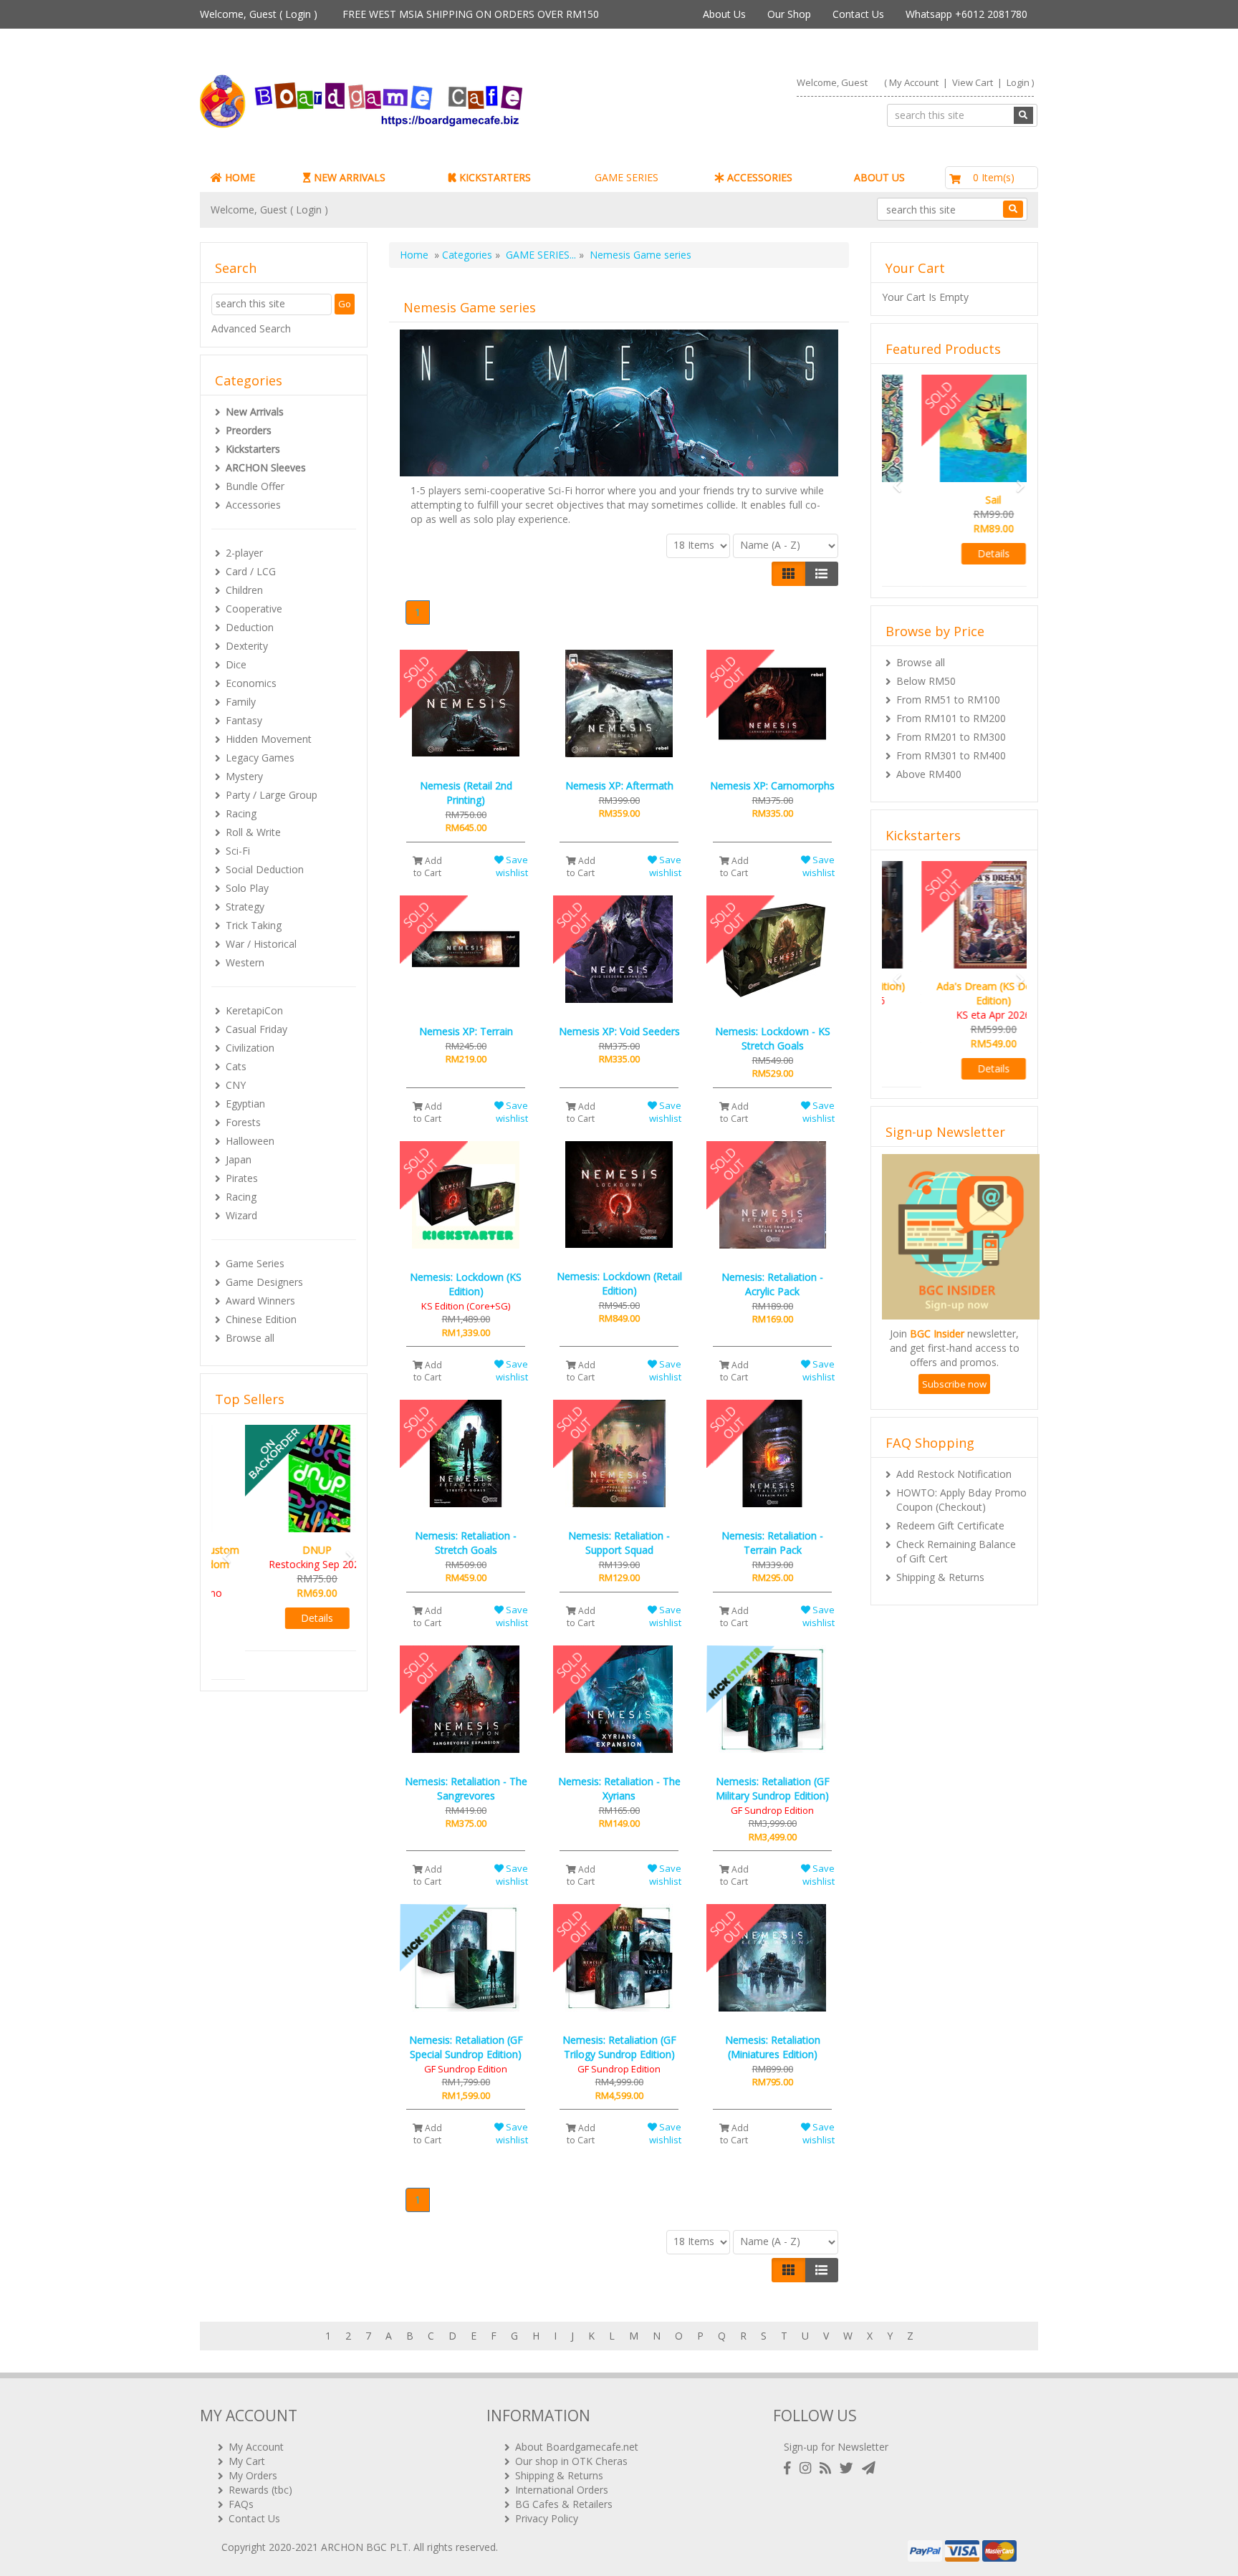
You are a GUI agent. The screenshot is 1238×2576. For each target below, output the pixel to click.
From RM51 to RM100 (948, 700)
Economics (251, 683)
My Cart (247, 2461)
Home (414, 255)
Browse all (250, 1338)
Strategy (245, 907)
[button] (222, 1536)
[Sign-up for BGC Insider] (869, 2468)
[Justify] (821, 574)
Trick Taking (254, 925)
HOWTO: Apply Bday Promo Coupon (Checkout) (961, 1514)
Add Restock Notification (954, 1488)
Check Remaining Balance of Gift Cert (956, 1566)
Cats (236, 1066)
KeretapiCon (254, 1010)
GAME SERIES (627, 177)
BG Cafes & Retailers (564, 2504)
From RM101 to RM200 (951, 718)
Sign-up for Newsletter (836, 2447)
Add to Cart (428, 867)
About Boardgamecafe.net (577, 2447)
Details (284, 1618)
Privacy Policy (547, 2518)
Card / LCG (251, 571)
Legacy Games (260, 758)
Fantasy (244, 720)
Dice (236, 664)
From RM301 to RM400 (951, 755)
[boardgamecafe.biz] (403, 101)
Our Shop (789, 14)
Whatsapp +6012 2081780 (966, 14)
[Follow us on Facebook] (790, 2468)
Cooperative (254, 609)
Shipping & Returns (940, 1591)
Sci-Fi (238, 851)
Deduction (250, 627)
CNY (236, 1085)
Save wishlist (512, 866)
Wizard (241, 1215)
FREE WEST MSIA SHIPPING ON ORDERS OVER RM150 (471, 14)
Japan (239, 1159)
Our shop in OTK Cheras (571, 2461)
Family (241, 702)
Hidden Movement (269, 739)
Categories (467, 255)
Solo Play (247, 888)
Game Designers (264, 1282)
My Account (914, 82)
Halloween (250, 1141)
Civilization (250, 1048)
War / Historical (261, 944)
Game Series (255, 1263)
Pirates (242, 1178)
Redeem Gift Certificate (950, 1540)
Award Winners (260, 1301)
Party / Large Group (272, 795)
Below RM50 (926, 681)
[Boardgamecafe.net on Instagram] (808, 2468)
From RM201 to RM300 (951, 737)
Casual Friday (256, 1029)
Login (298, 14)
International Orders (562, 2490)
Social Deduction (265, 869)
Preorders (249, 430)
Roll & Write (253, 832)
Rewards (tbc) (260, 2490)
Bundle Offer (255, 486)
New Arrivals (255, 412)
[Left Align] (788, 574)
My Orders (253, 2475)
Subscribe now (954, 1398)
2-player (244, 553)
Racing (241, 813)
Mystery (244, 776)
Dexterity (247, 646)
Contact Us (858, 14)
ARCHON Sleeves (266, 467)
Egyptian (245, 1104)
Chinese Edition (261, 1319)
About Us (724, 14)
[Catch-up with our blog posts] (828, 2468)
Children (244, 590)
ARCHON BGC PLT (365, 2547)
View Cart (973, 82)
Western (245, 962)
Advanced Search (251, 328)
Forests (243, 1122)
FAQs (241, 2504)
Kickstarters (253, 449)
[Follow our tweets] (849, 2468)
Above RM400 (929, 774)
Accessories (253, 505)
